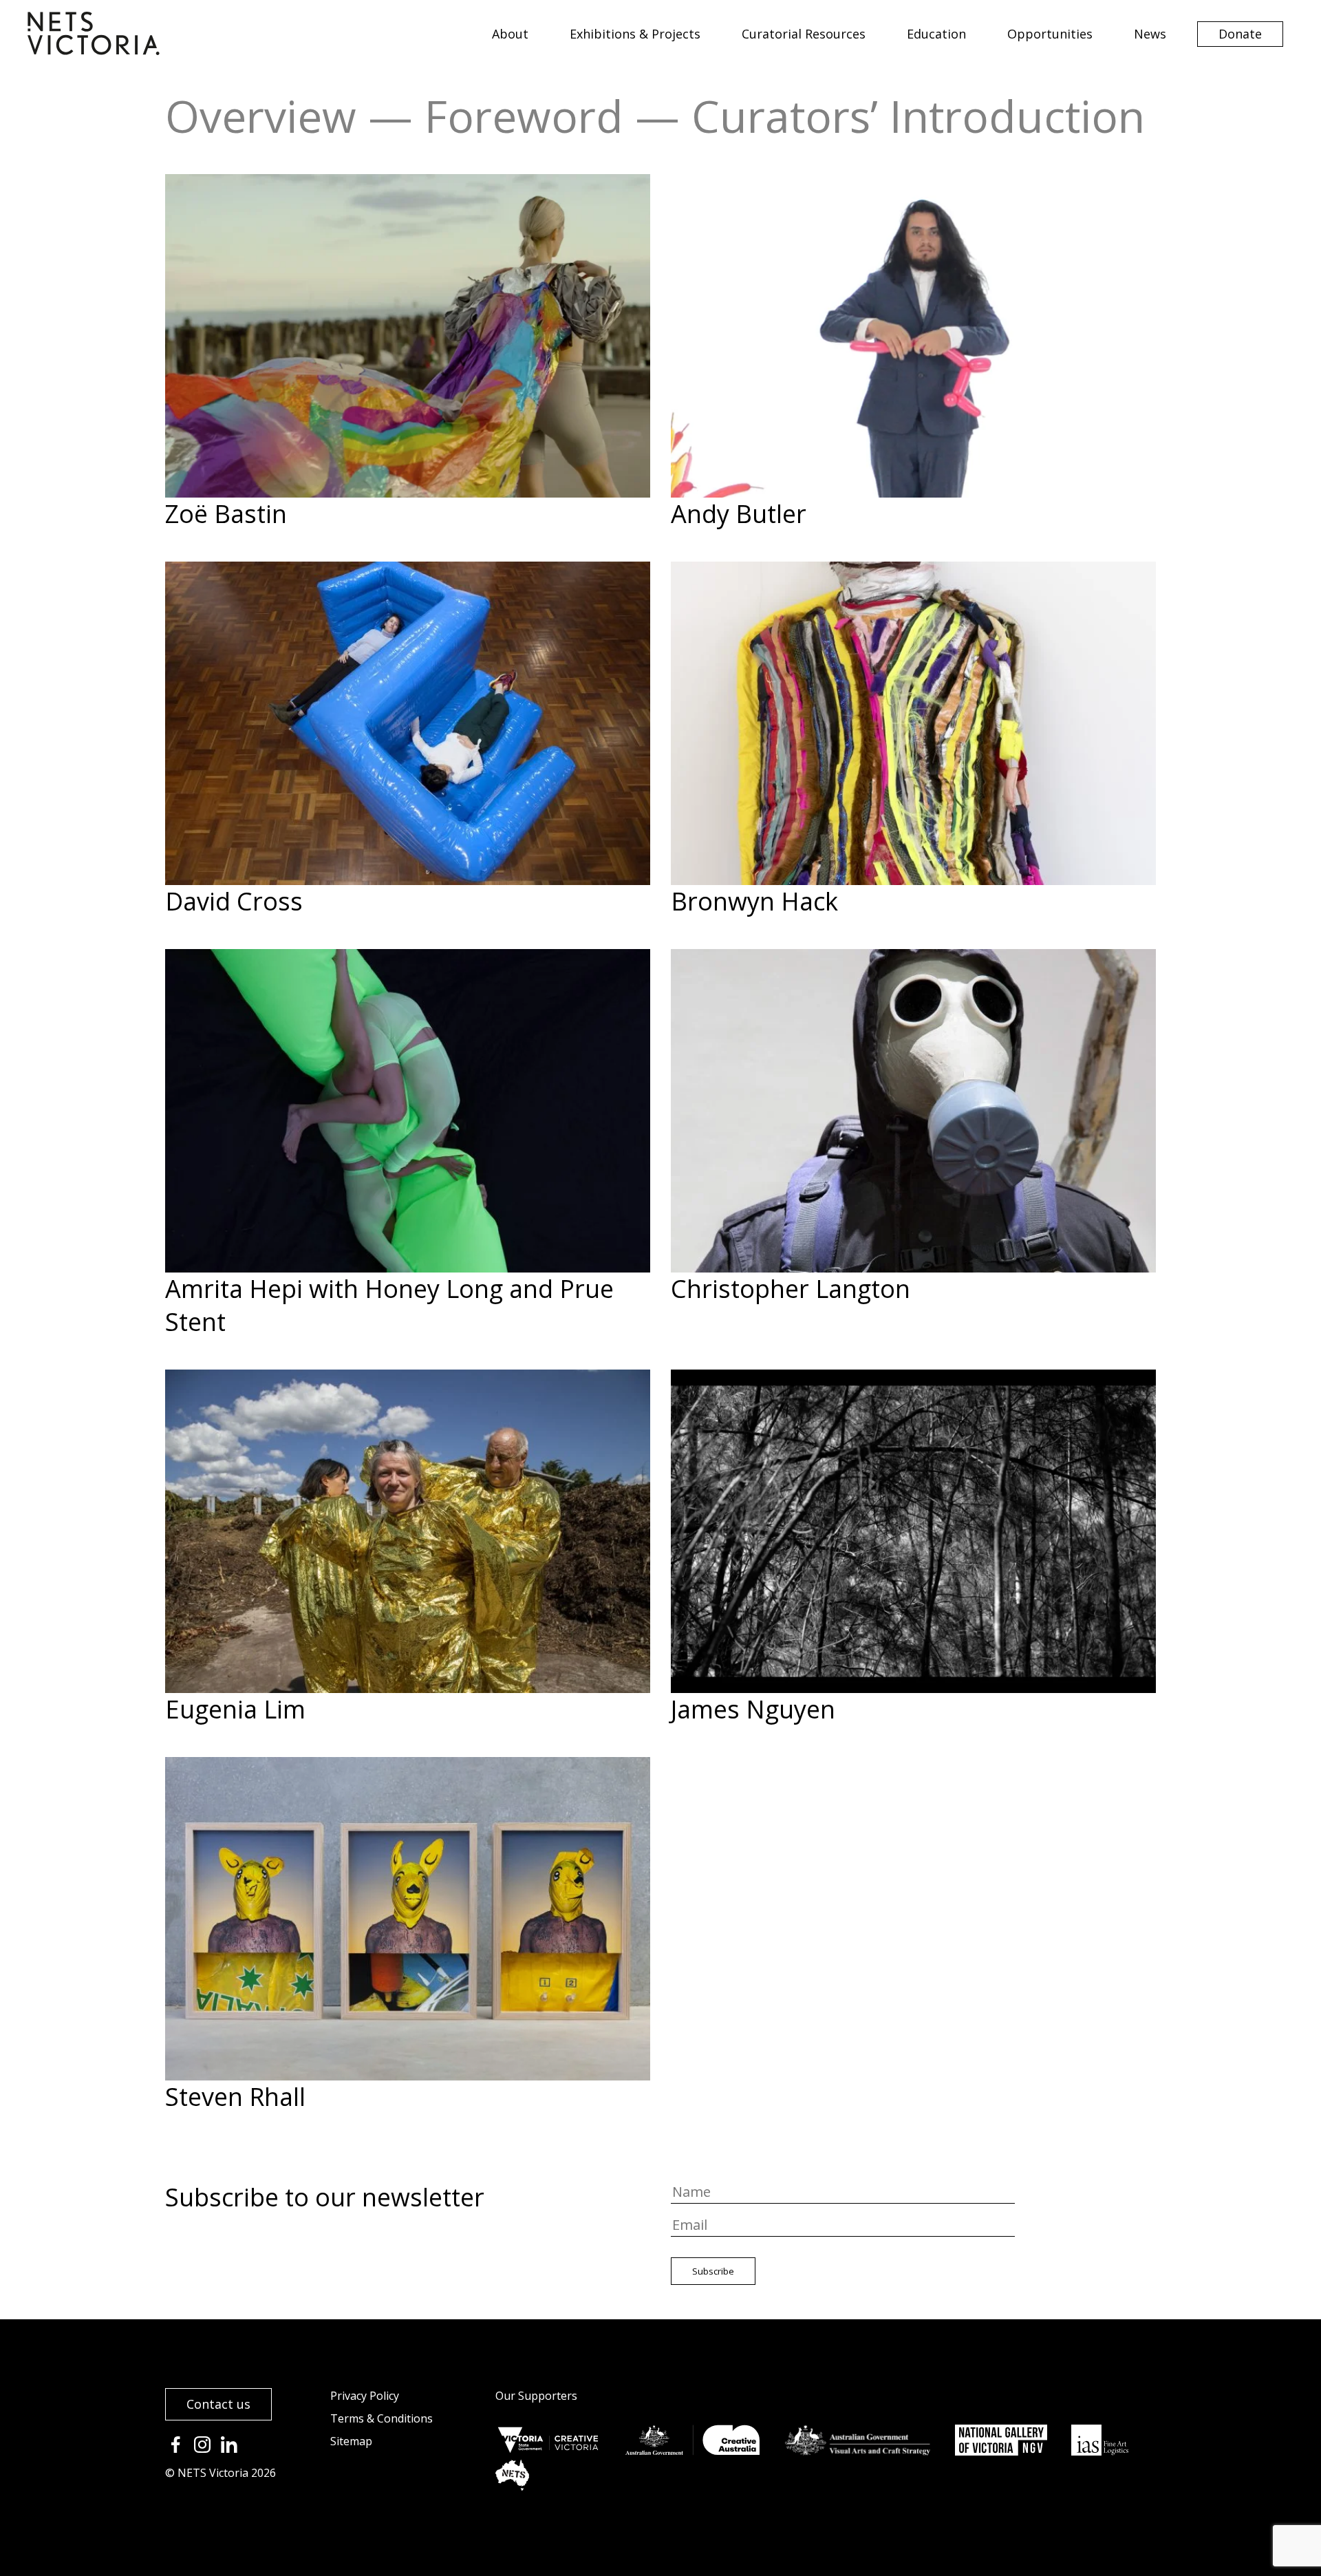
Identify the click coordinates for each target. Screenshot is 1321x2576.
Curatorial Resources (804, 34)
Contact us (218, 2404)
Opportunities (1050, 34)
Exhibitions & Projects (635, 34)
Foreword (524, 116)
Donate (1240, 34)
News (1150, 34)
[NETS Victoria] (94, 50)
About (510, 34)
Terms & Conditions (382, 2418)
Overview (261, 116)
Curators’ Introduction (918, 116)
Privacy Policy (365, 2396)
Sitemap (351, 2441)
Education (936, 34)
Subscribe (713, 2271)
